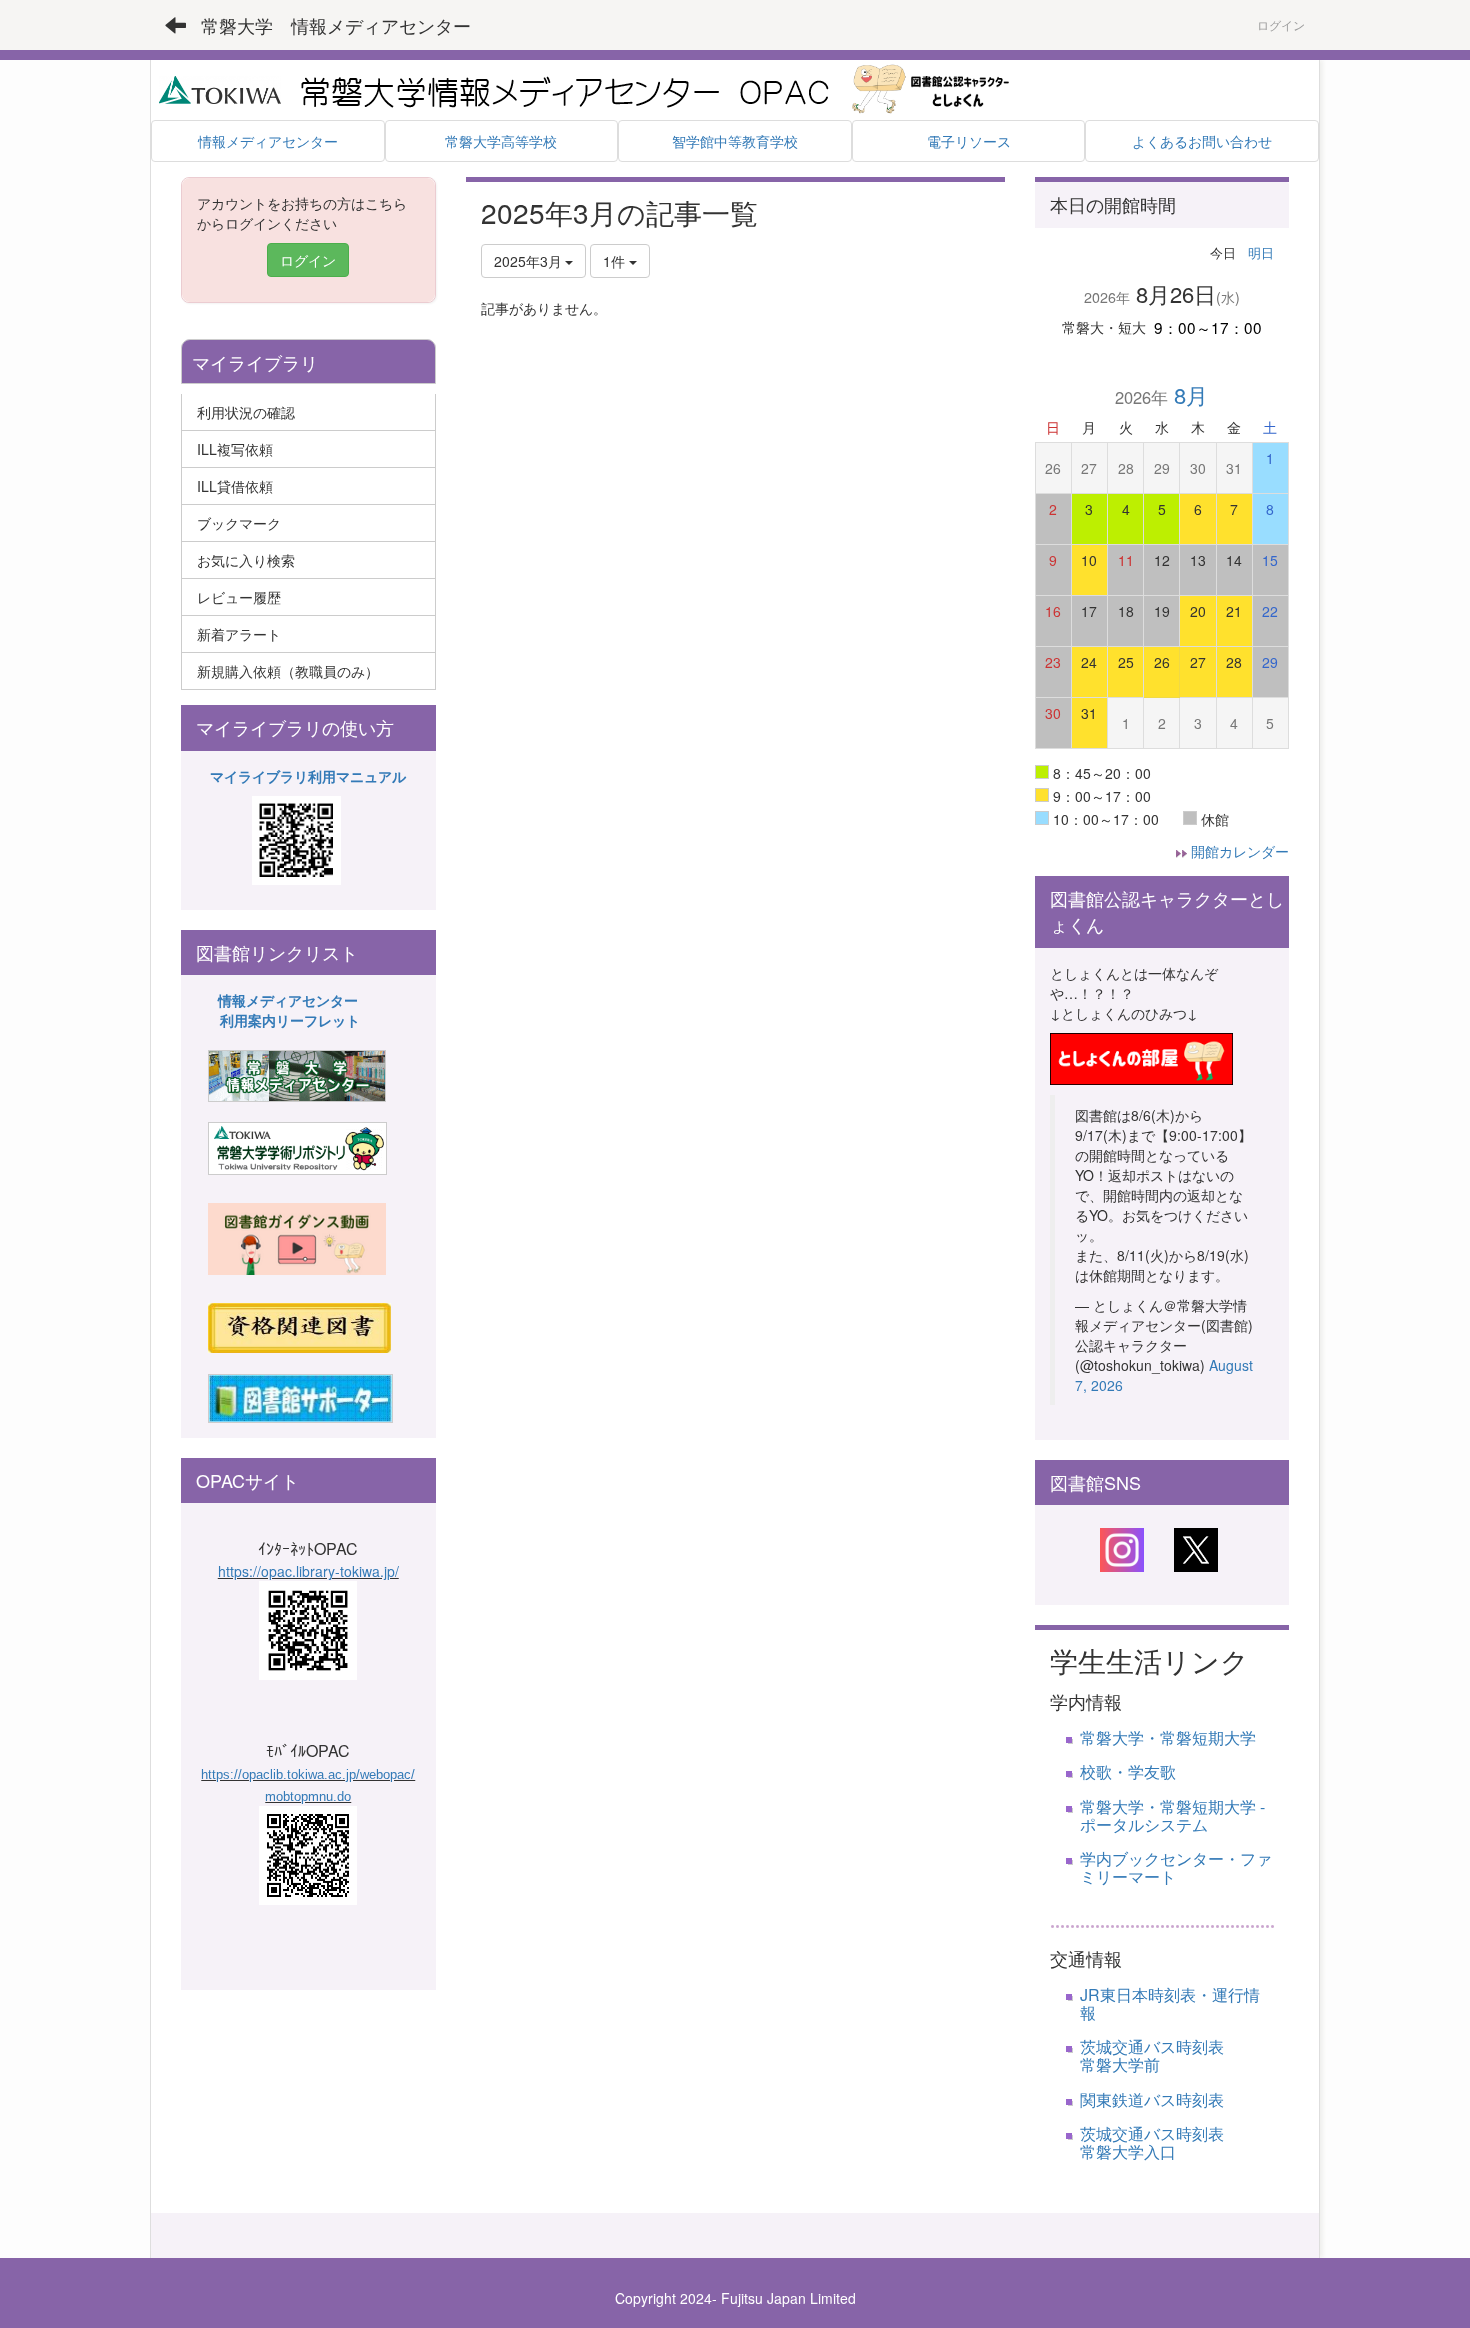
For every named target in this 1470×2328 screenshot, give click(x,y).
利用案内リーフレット (290, 1020)
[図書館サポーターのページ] (300, 1396)
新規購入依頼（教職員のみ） (288, 671)
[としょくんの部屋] (1141, 1056)
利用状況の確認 (246, 412)
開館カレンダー (1240, 851)
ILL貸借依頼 (235, 486)
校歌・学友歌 (1128, 1771)
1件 (616, 261)
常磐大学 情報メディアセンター (336, 25)
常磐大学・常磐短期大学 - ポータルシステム (1172, 1815)
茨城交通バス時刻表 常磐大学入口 (1176, 2142)
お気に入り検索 (246, 560)
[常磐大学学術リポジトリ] (297, 1147)
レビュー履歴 (239, 597)
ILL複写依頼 (235, 449)
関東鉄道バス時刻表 (1152, 2099)
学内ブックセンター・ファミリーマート (1176, 1867)
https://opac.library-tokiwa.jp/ (308, 1571)
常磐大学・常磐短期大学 (1168, 1737)
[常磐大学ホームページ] (220, 88)
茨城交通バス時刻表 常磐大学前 (1192, 2055)
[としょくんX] (1196, 1548)
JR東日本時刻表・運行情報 (1170, 2003)
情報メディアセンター (288, 1000)
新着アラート (239, 634)
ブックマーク (239, 523)
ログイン (1281, 24)
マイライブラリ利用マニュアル (308, 776)
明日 (1261, 252)
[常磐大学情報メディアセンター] (297, 1074)
